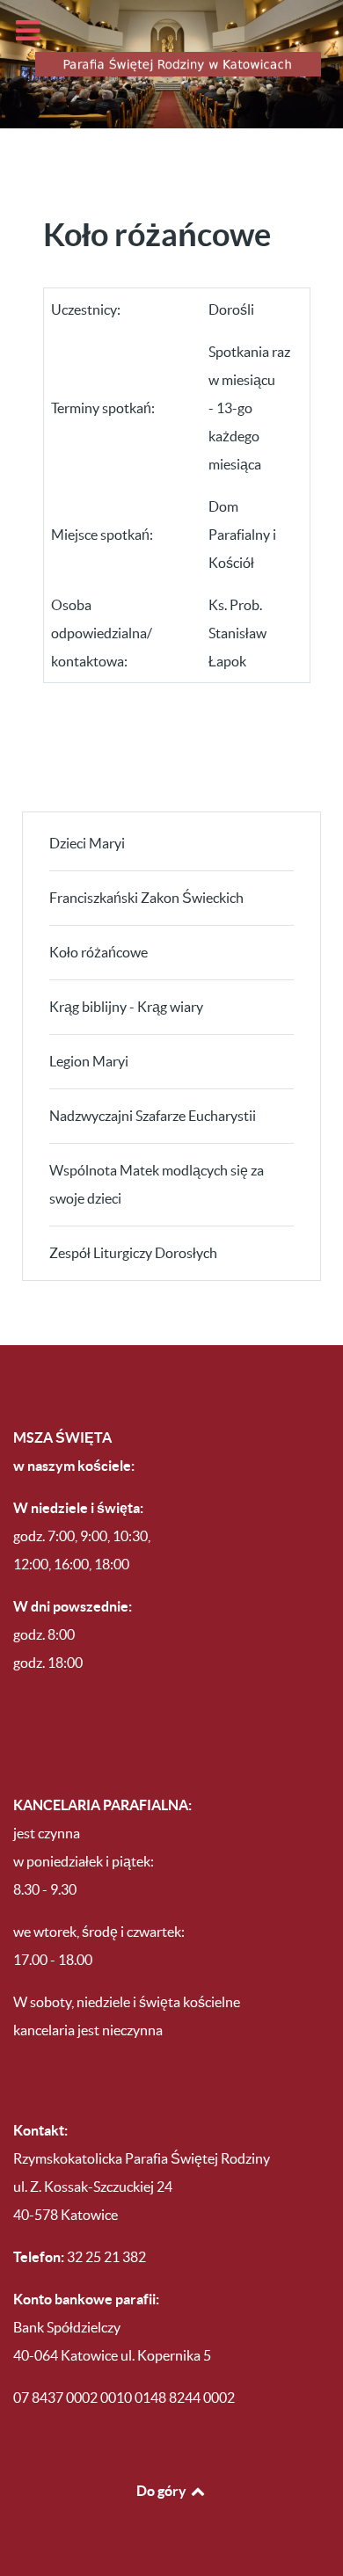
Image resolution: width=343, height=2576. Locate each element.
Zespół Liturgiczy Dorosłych (133, 1253)
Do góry (163, 2491)
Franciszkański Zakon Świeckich (146, 898)
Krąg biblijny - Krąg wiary (126, 1007)
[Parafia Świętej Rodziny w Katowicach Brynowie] (171, 64)
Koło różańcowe (99, 952)
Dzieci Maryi (87, 843)
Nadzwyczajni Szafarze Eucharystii (153, 1116)
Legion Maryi (89, 1061)
